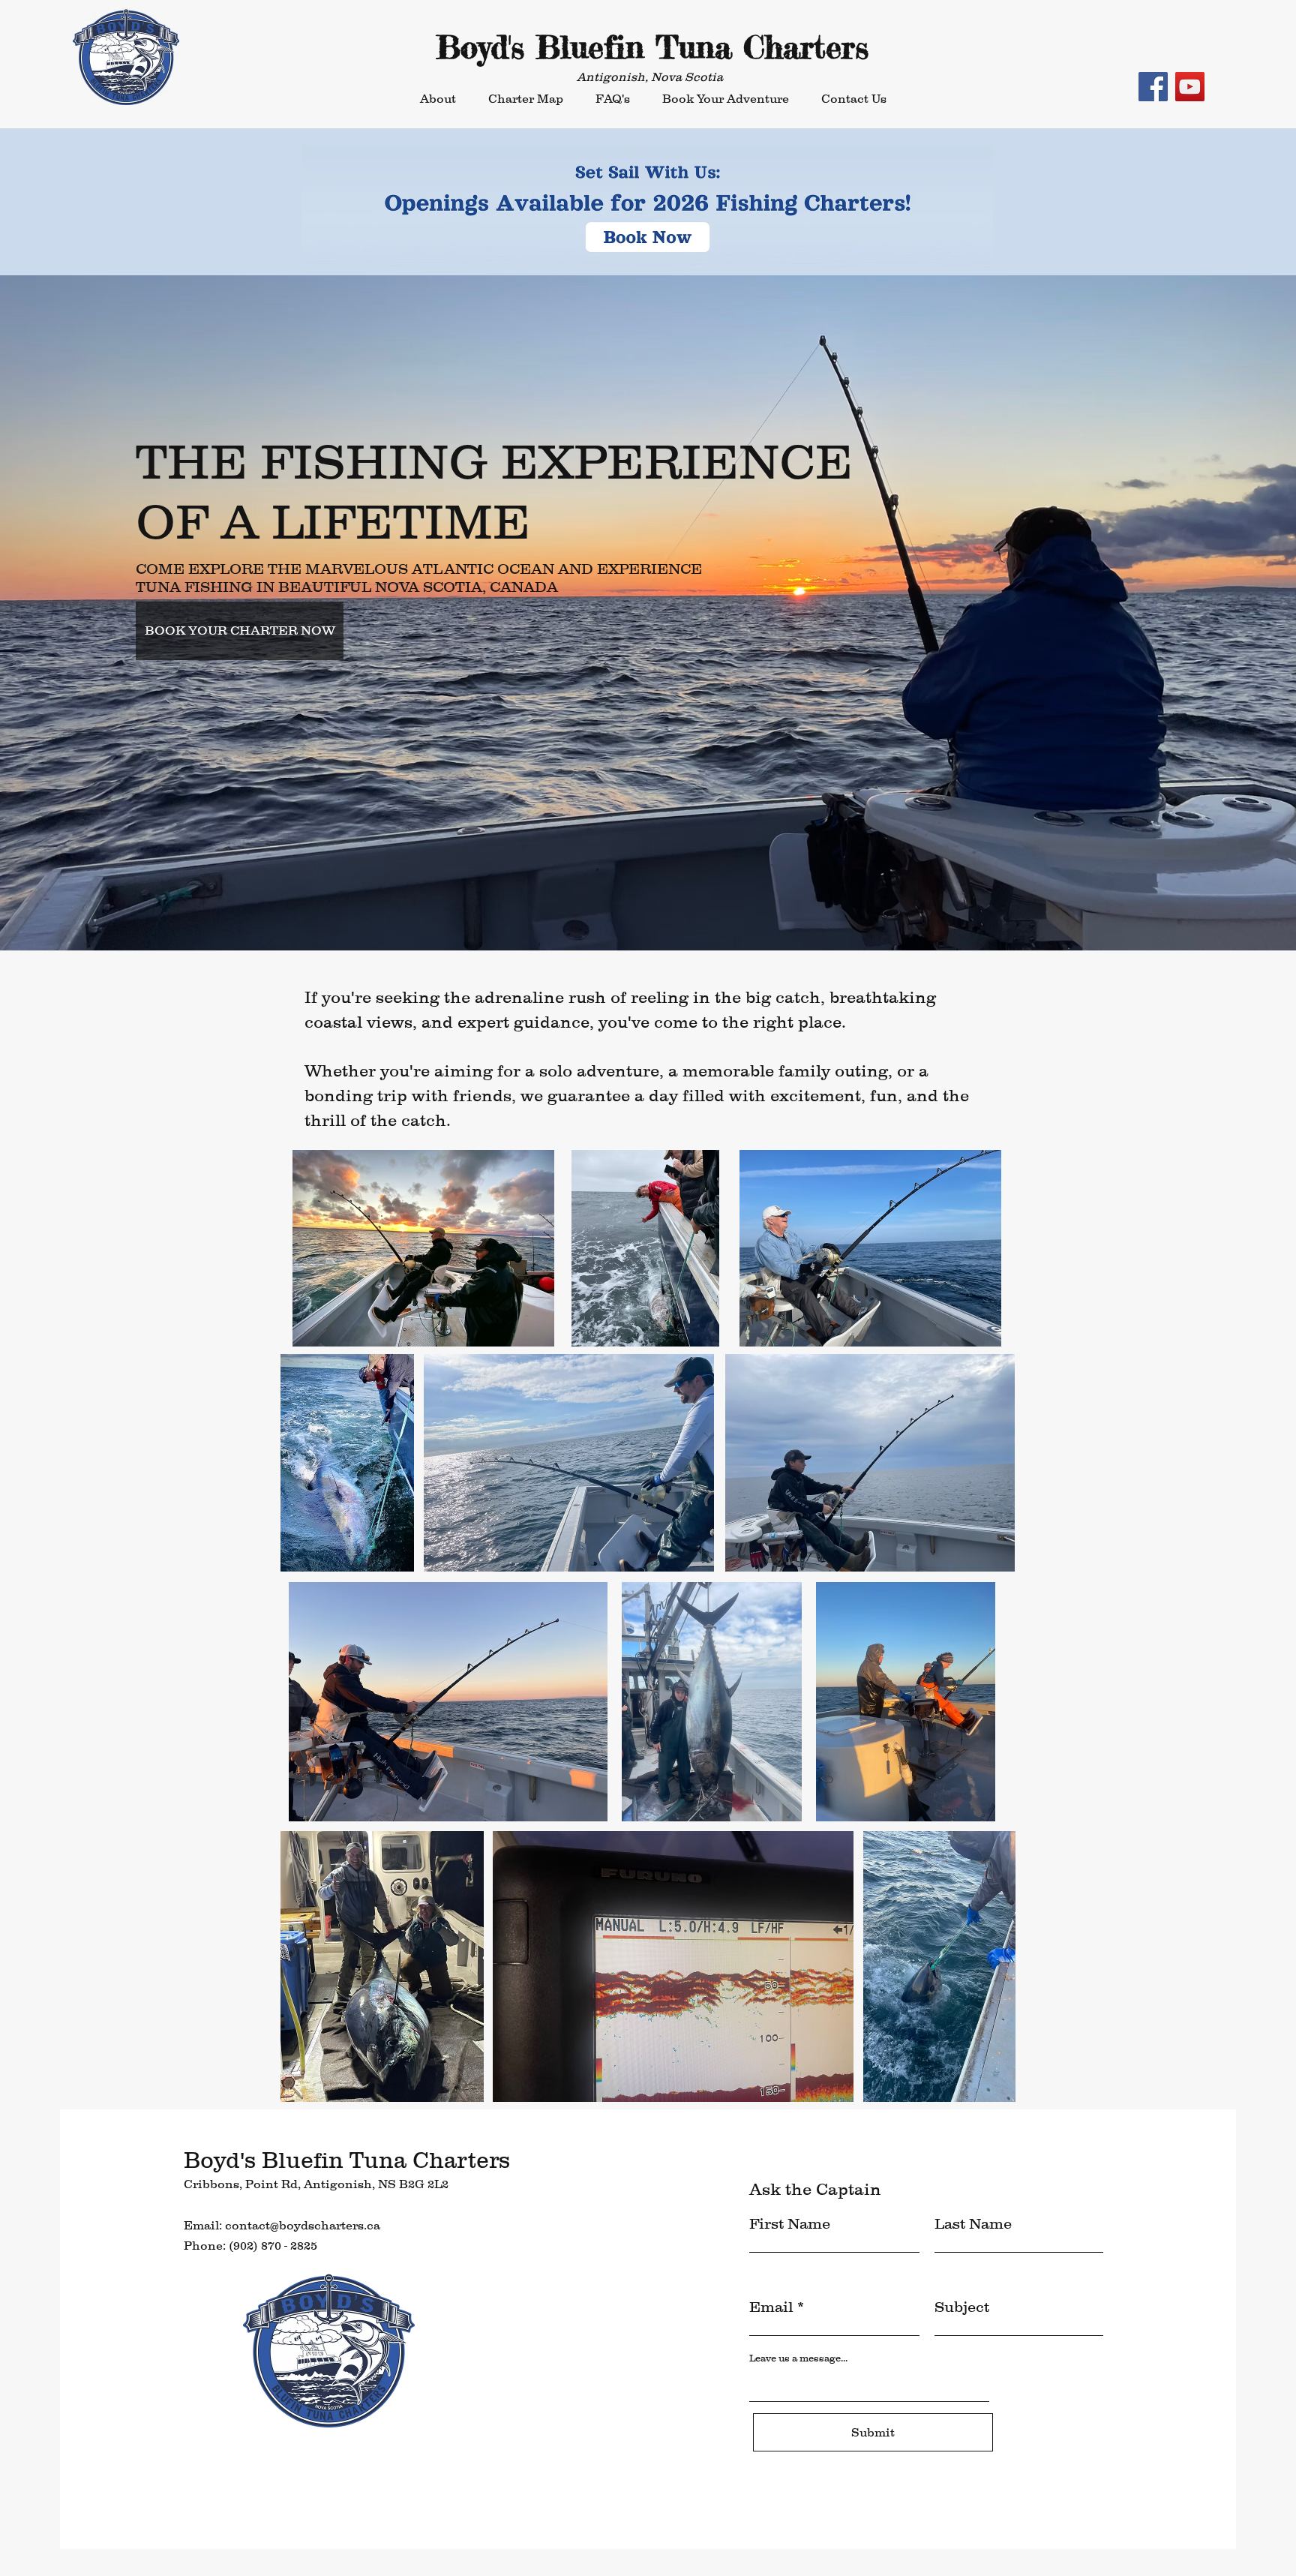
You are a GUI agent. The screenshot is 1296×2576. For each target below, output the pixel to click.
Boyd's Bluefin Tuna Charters (652, 47)
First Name (790, 2223)
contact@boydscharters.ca (303, 2225)
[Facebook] (1153, 87)
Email (771, 2307)
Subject (962, 2307)
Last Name (973, 2223)
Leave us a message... (798, 2358)
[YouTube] (1190, 87)
